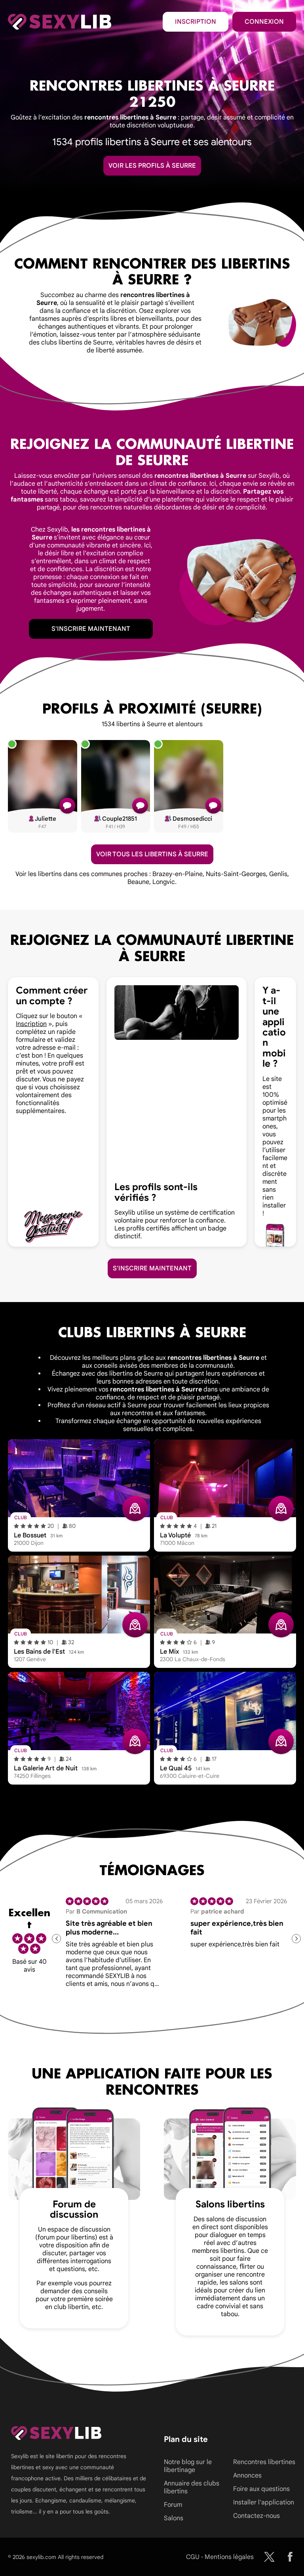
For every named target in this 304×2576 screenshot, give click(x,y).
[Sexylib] (269, 2557)
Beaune (138, 882)
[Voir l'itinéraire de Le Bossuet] (135, 1509)
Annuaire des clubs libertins (192, 2487)
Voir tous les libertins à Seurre (152, 854)
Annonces (247, 2476)
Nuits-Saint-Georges (236, 874)
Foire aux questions (261, 2489)
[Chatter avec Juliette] (67, 806)
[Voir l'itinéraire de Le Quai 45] (281, 1741)
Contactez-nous (256, 2516)
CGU (193, 2557)
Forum (173, 2505)
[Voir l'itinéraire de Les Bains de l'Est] (135, 1625)
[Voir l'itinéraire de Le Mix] (281, 1625)
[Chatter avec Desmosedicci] (213, 806)
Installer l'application (264, 2502)
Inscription (196, 22)
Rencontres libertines (264, 2462)
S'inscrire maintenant (91, 629)
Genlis (278, 874)
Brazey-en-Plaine (178, 874)
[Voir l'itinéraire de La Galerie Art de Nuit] (135, 1741)
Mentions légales (229, 2557)
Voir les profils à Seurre (152, 166)
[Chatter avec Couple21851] (140, 806)
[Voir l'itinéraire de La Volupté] (281, 1509)
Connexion (264, 22)
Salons (174, 2518)
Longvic (164, 882)
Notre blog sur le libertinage (188, 2466)
